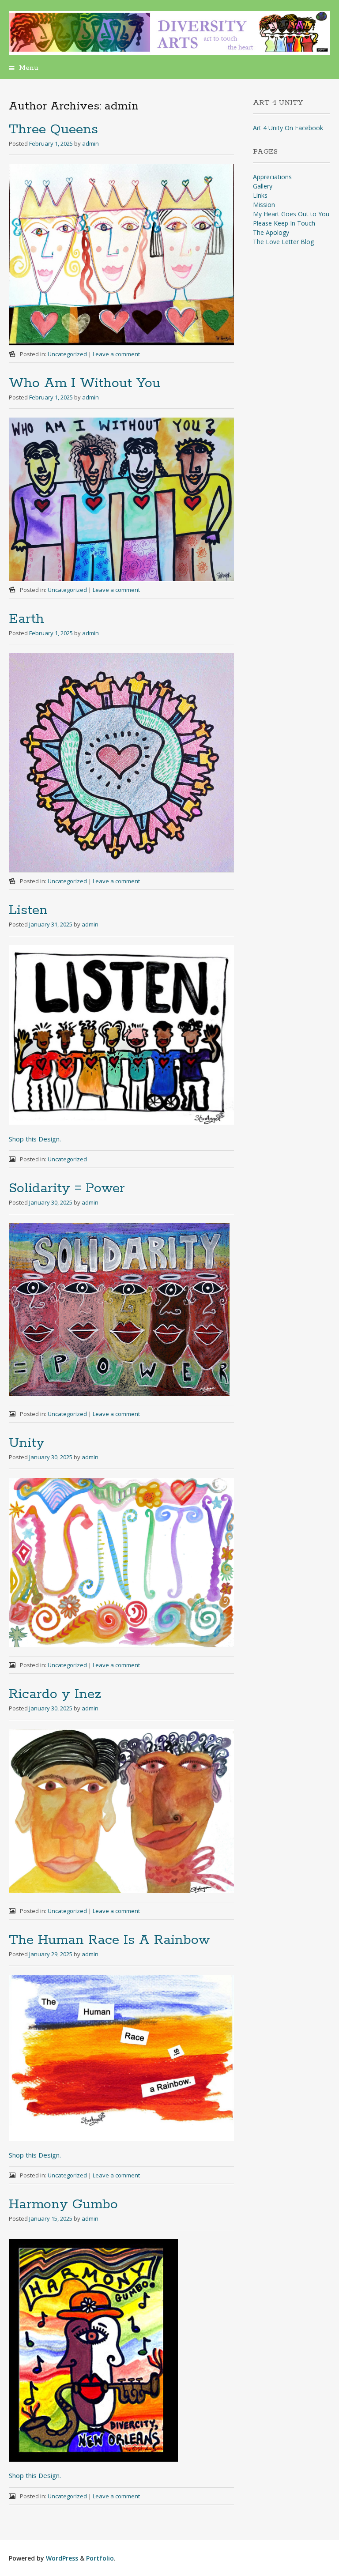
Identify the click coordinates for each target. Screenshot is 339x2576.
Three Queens (53, 130)
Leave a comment (116, 354)
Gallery (263, 186)
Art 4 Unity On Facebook (288, 128)
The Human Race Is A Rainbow (109, 1940)
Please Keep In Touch (284, 223)
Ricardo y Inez (55, 1694)
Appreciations (272, 177)
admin (90, 143)
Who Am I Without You (85, 383)
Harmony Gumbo (63, 2205)
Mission (264, 205)
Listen (28, 910)
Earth (26, 619)
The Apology (271, 232)
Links (260, 195)
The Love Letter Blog (283, 242)
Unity (27, 1443)
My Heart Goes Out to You (291, 214)
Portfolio (100, 2558)
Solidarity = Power (67, 1188)
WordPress (62, 2558)
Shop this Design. (35, 1139)
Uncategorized (67, 354)
